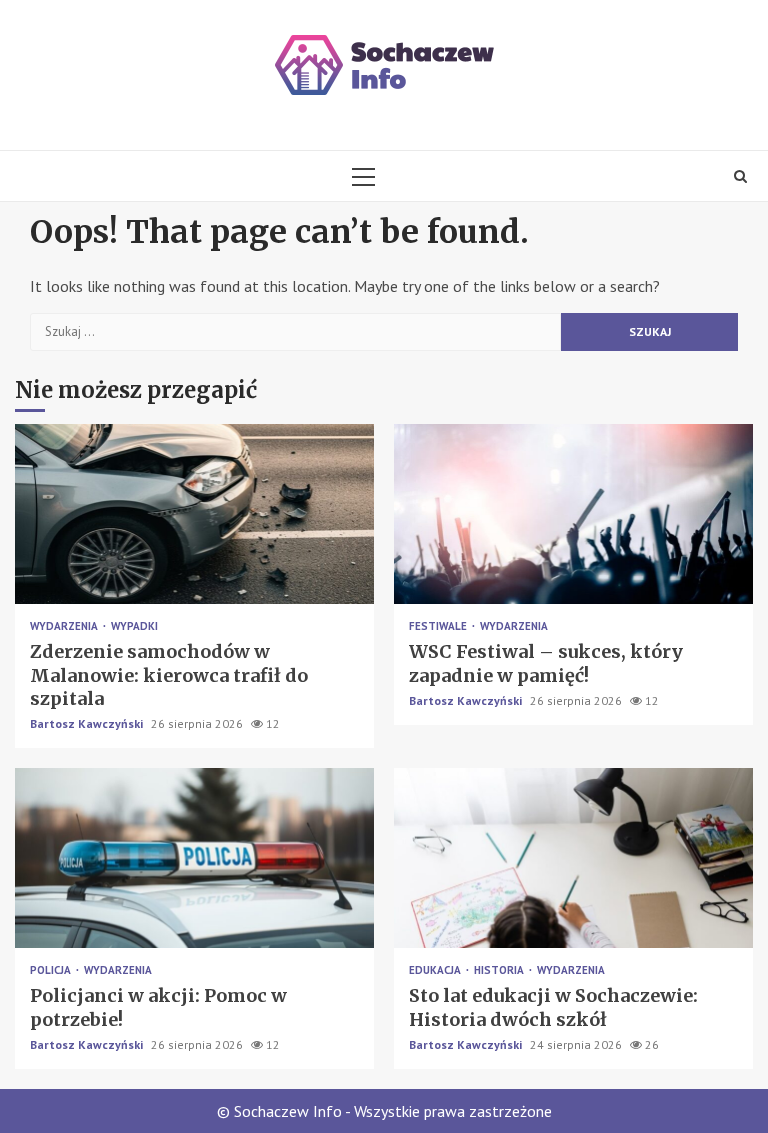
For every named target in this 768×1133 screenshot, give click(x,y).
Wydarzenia (65, 626)
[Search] (740, 176)
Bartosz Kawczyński (88, 723)
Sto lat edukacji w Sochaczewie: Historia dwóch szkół (573, 858)
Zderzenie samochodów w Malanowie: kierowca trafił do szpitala (194, 514)
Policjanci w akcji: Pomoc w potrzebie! (194, 858)
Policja (52, 970)
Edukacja (436, 970)
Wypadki (134, 626)
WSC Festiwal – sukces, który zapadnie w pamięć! (573, 514)
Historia (500, 970)
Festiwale (439, 626)
